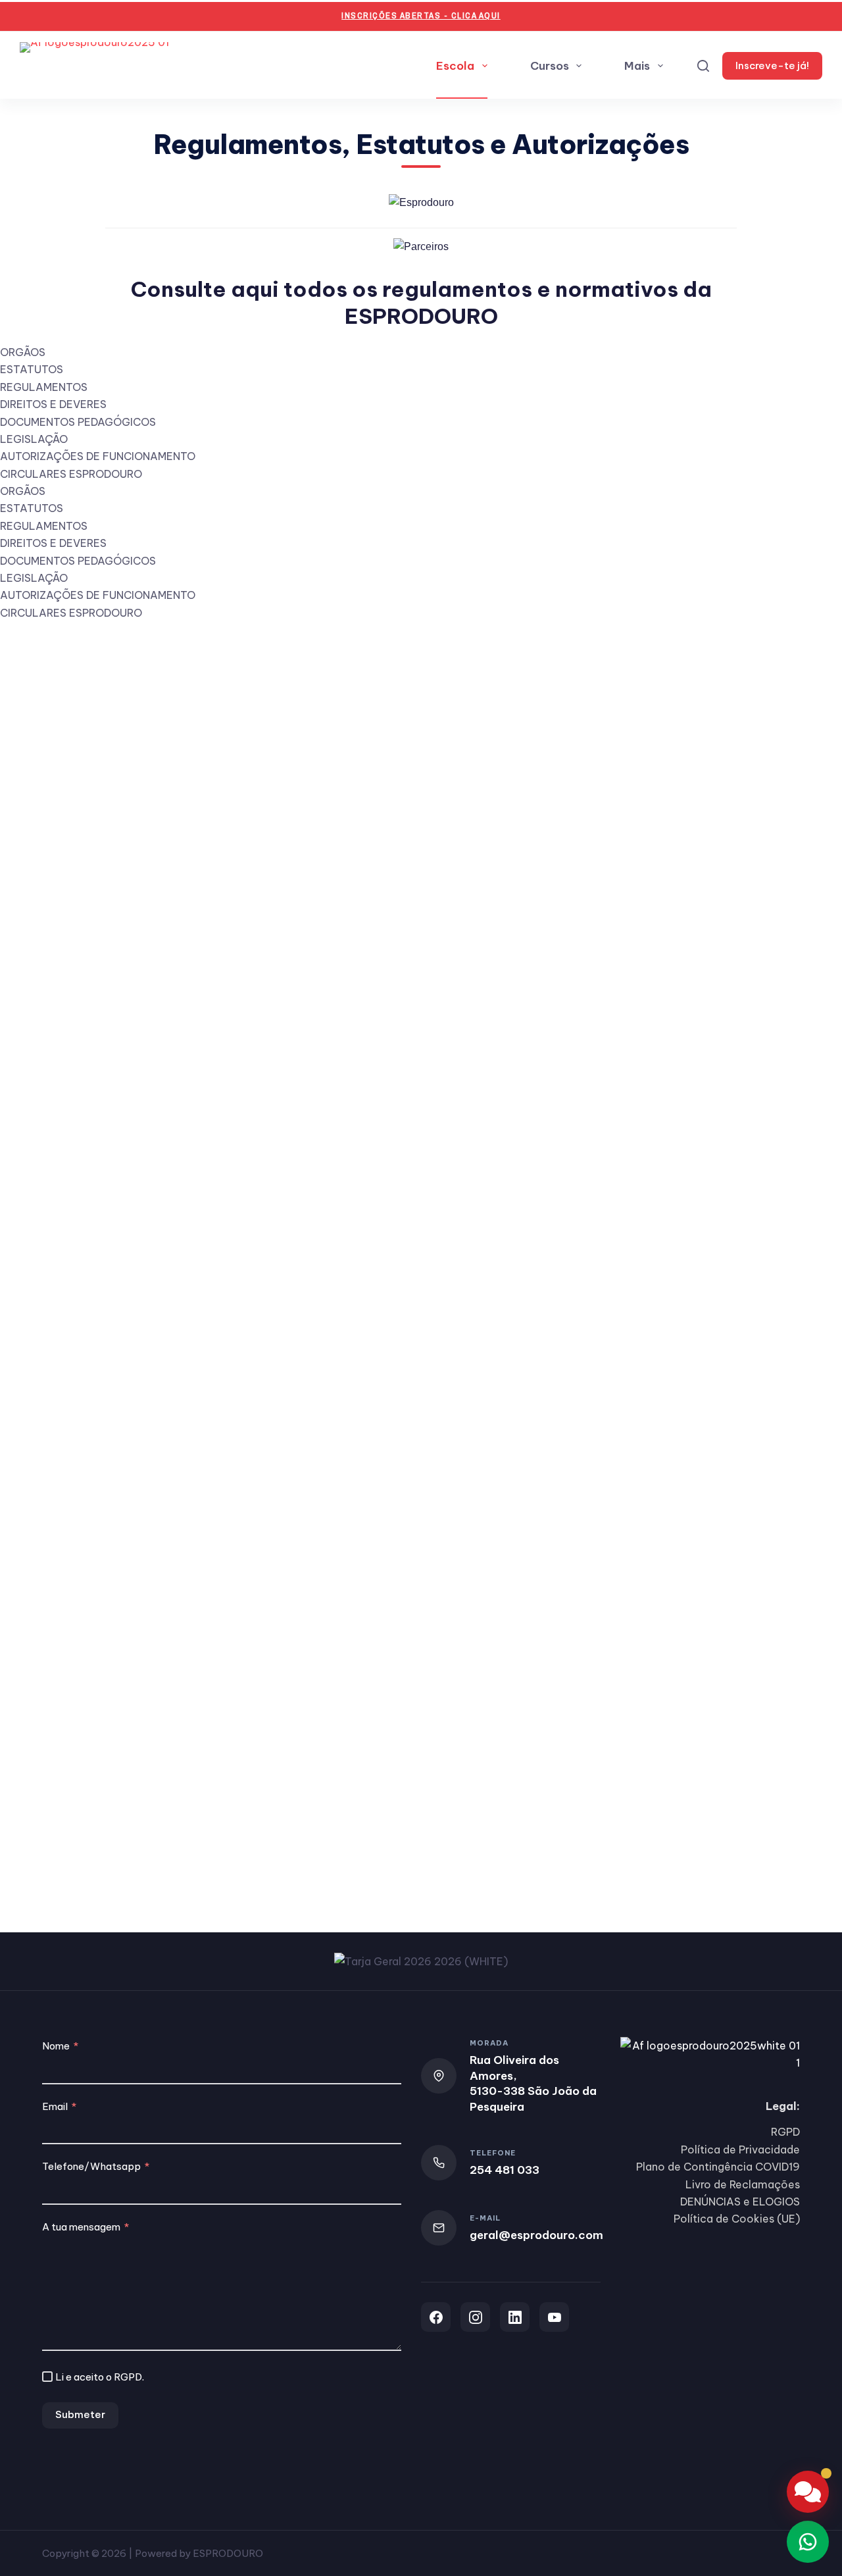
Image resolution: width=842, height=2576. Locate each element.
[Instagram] (475, 2317)
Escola (455, 66)
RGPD (128, 2377)
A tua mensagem (81, 2227)
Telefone (493, 2153)
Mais (637, 66)
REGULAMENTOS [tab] (44, 387)
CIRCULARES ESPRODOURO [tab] (71, 474)
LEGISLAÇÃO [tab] (34, 439)
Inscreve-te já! (772, 65)
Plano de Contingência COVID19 (718, 2167)
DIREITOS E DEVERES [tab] (53, 404)
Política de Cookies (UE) (737, 2219)
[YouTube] (554, 2317)
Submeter (80, 2414)
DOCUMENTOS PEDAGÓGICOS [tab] (78, 422)
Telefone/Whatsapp (91, 2166)
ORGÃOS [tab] (23, 352)
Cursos (550, 66)
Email (55, 2106)
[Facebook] (436, 2317)
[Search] (703, 66)
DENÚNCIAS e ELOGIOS (740, 2202)
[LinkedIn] (515, 2317)
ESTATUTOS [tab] (32, 369)
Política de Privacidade (740, 2150)
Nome (56, 2046)
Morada (489, 2043)
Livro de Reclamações (743, 2184)
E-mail (485, 2218)
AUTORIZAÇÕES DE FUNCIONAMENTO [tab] (98, 456)
